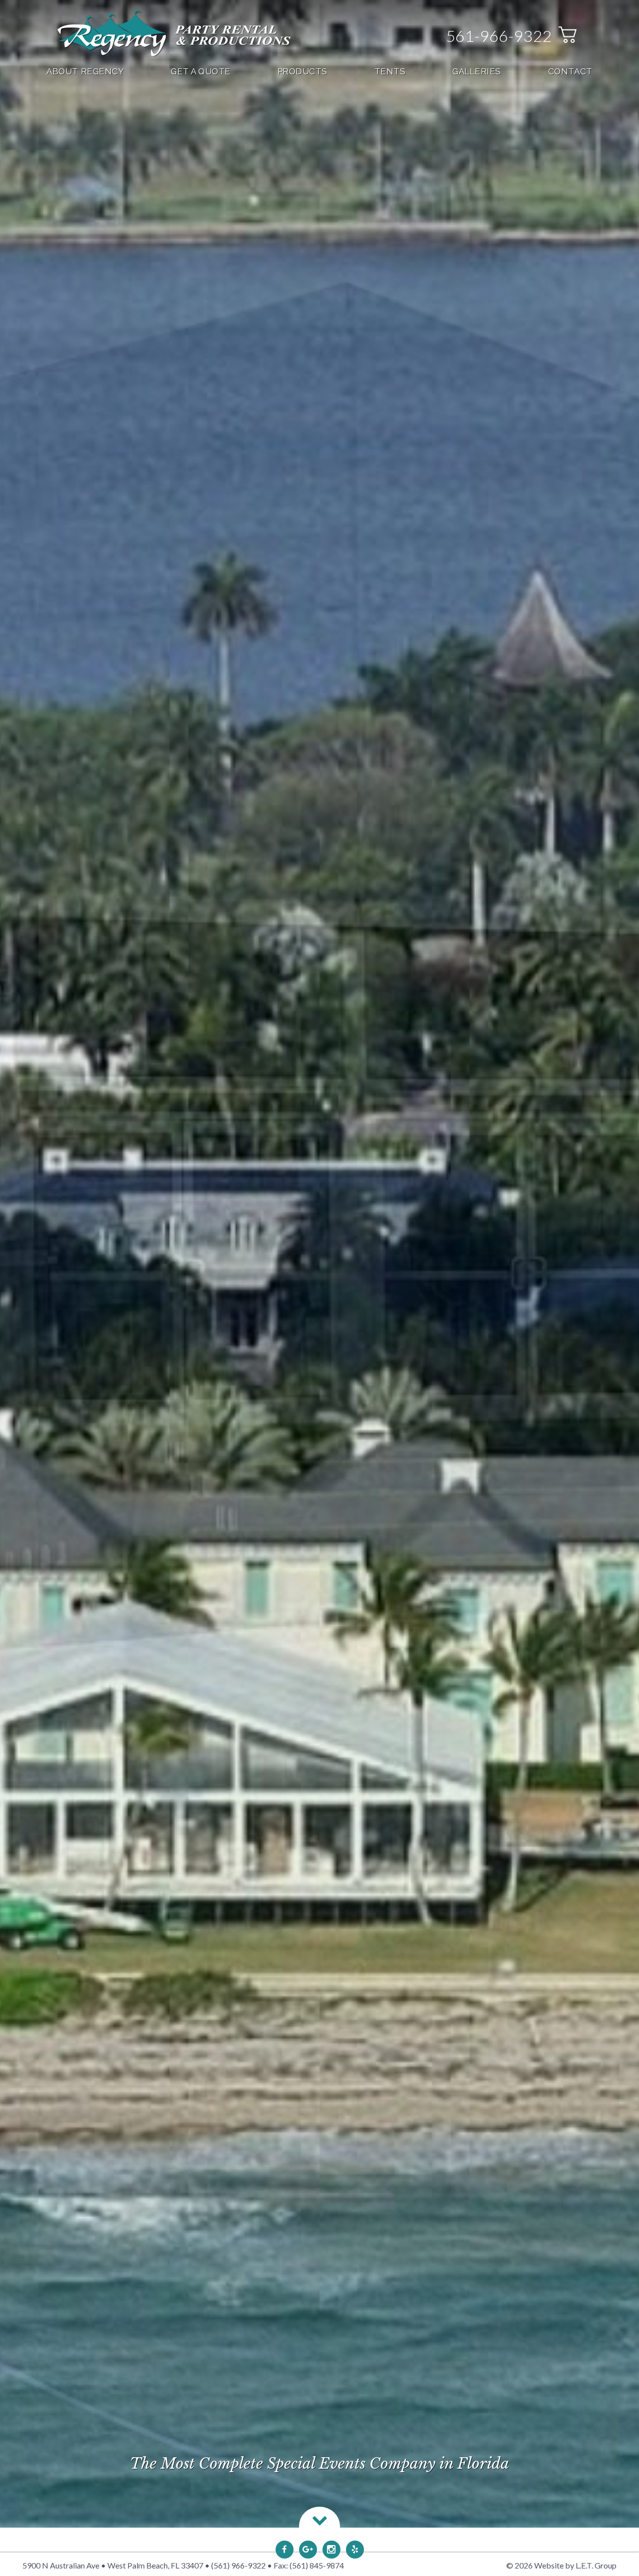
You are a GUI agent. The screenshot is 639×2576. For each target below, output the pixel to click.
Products (303, 71)
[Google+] (308, 2550)
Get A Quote (201, 71)
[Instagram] (331, 2550)
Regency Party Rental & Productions (174, 33)
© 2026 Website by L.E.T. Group (561, 2565)
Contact (570, 71)
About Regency (85, 71)
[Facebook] (285, 2550)
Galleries (477, 71)
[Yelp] (355, 2550)
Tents (390, 71)
